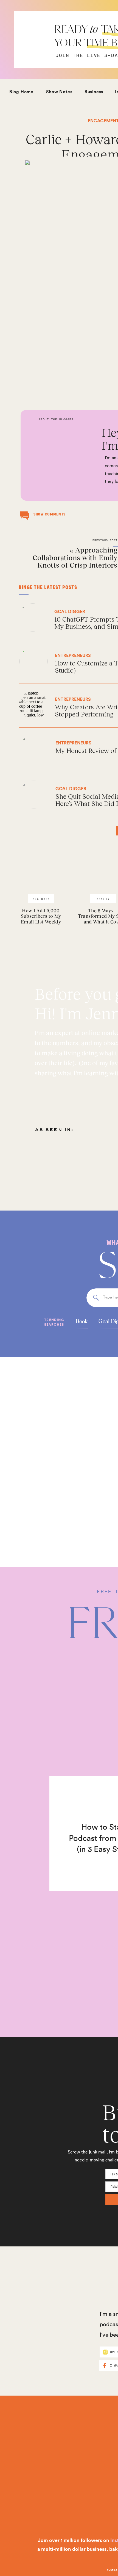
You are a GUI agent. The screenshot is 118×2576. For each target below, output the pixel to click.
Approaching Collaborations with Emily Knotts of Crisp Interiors (75, 557)
